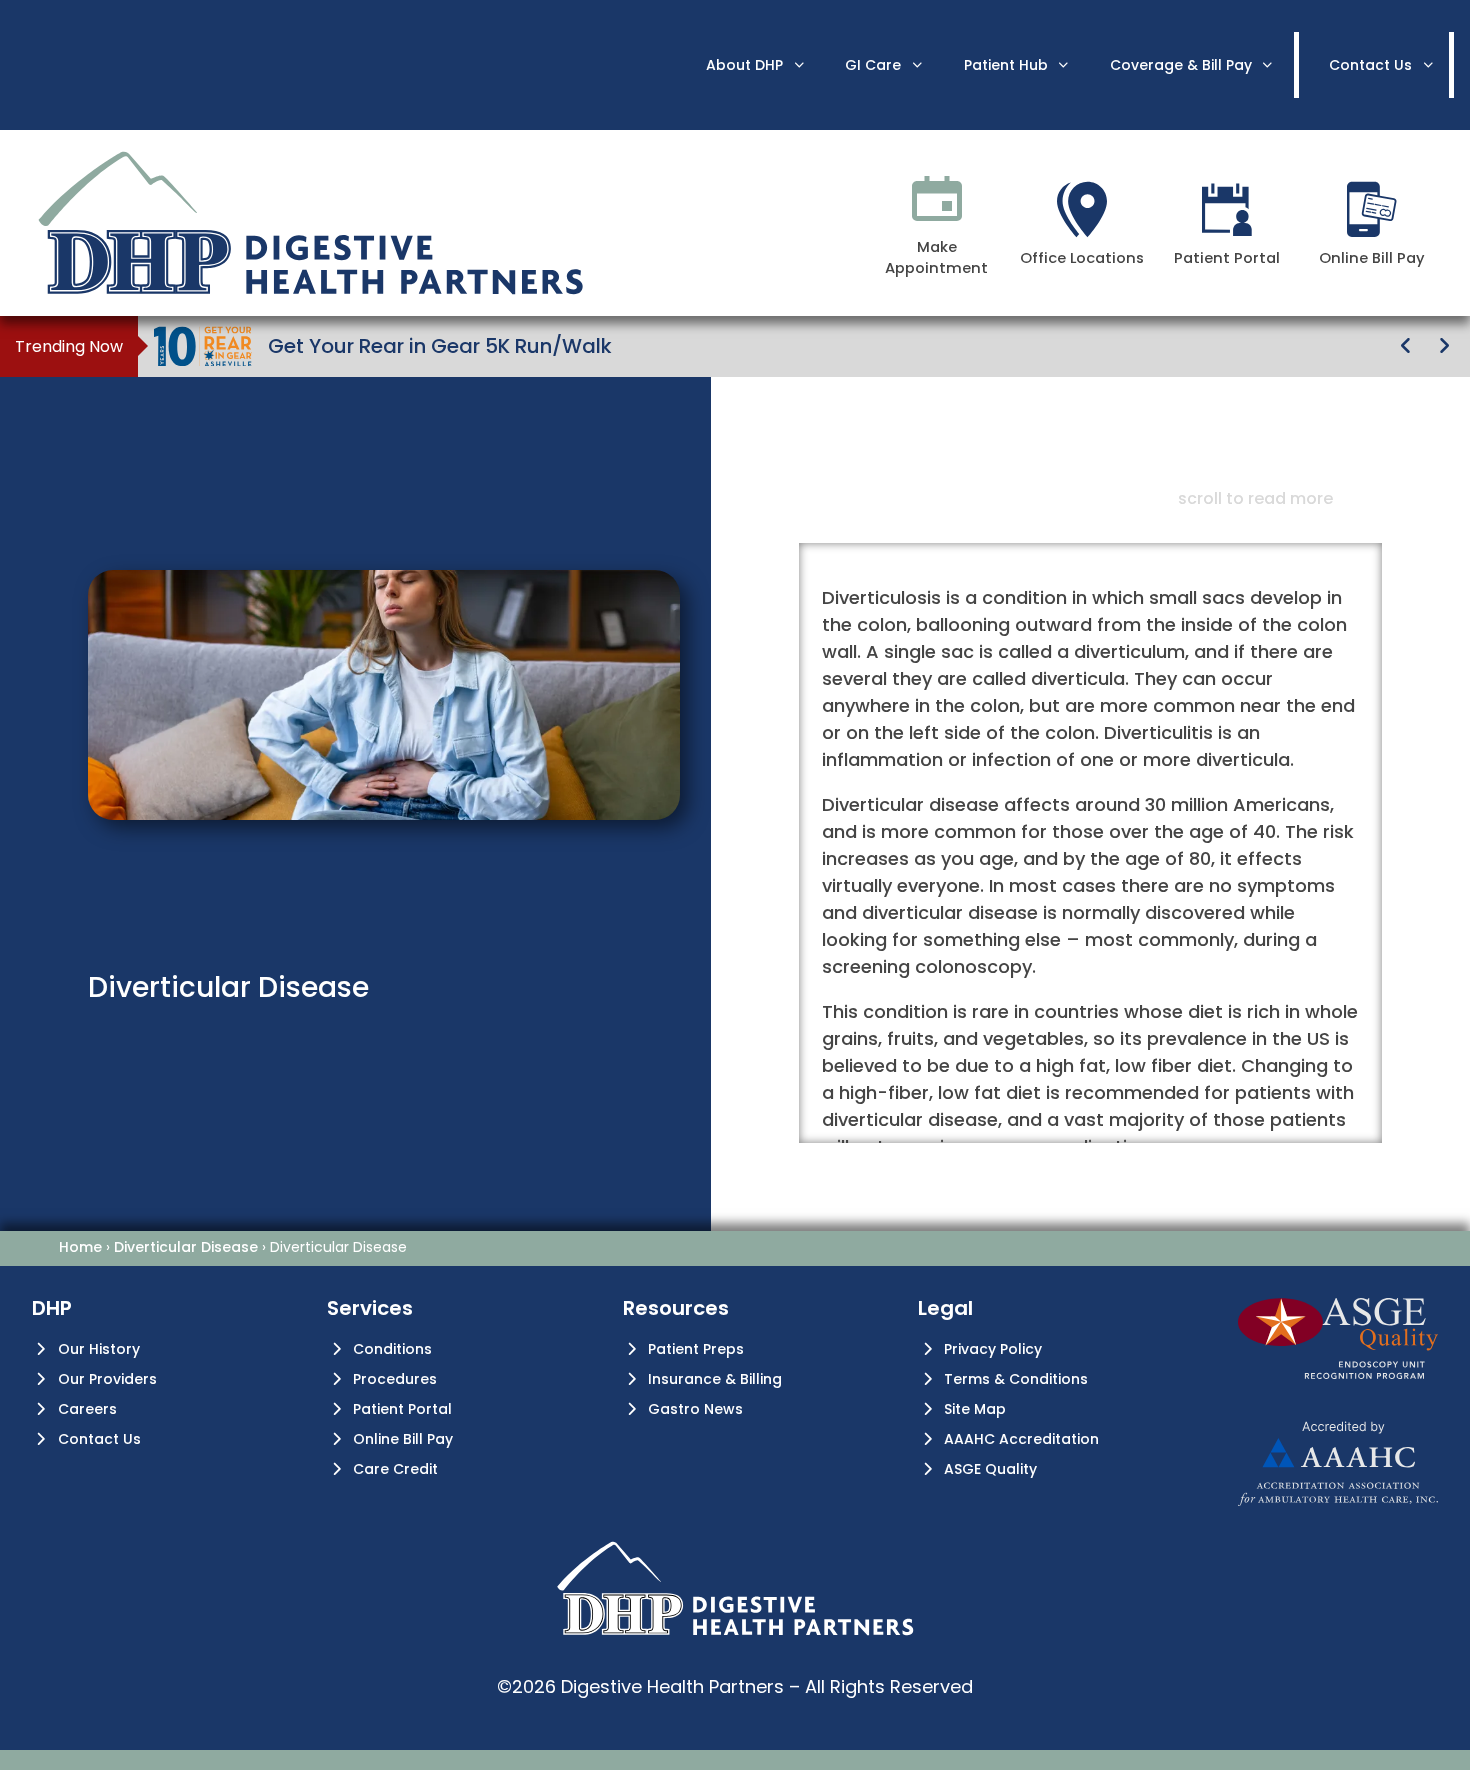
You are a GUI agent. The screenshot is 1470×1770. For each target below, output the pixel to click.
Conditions (392, 1349)
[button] (1406, 346)
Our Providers (107, 1379)
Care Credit (395, 1469)
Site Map (975, 1409)
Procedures (395, 1379)
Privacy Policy (993, 1349)
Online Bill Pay (403, 1439)
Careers (87, 1409)
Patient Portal (402, 1409)
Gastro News (695, 1409)
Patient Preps (696, 1349)
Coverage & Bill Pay (1181, 65)
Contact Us (99, 1439)
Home (80, 1247)
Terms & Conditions (1016, 1379)
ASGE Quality (990, 1469)
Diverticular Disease (186, 1247)
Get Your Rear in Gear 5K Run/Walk (440, 346)
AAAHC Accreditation (1021, 1439)
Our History (99, 1349)
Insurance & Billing (715, 1379)
